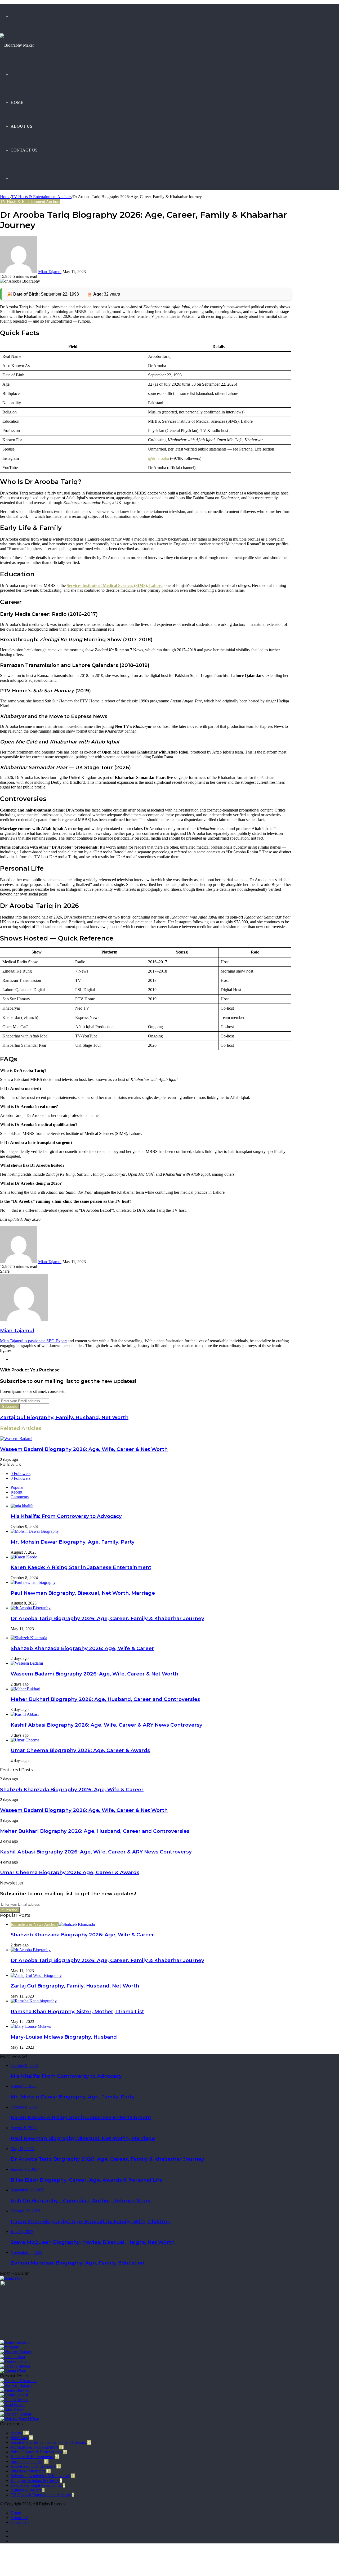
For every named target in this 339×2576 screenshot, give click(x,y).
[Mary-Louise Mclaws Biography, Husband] (31, 2026)
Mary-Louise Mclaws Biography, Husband (64, 2037)
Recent (16, 1492)
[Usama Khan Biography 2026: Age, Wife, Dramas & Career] (13, 2371)
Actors (16, 2433)
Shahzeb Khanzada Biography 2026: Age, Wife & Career (82, 1648)
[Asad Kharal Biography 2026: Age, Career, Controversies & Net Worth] (13, 2405)
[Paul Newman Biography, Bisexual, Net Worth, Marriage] (33, 1582)
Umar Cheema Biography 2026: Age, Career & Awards (80, 1750)
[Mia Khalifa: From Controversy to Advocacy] (22, 1506)
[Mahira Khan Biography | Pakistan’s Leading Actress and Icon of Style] (12, 2357)
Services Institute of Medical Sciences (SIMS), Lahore (115, 585)
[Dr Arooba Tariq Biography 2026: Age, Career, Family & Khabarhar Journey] (31, 1608)
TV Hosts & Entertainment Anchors (41, 197)
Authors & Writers (26, 2490)
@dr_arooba (159, 458)
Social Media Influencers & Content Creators (48, 2442)
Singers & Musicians (28, 2471)
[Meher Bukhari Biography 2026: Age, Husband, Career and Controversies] (25, 1689)
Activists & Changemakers (33, 2466)
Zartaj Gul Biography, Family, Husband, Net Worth (75, 1986)
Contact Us (24, 150)
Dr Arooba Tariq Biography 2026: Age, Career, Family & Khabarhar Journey (107, 1618)
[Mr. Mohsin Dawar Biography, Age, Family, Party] (35, 1531)
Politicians (19, 2438)
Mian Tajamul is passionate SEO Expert (33, 1341)
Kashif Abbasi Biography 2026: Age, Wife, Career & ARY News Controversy (106, 1725)
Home (17, 102)
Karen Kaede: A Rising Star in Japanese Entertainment (81, 1567)
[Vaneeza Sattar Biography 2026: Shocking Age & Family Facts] (14, 2361)
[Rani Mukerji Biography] (52, 2337)
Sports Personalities (27, 2461)
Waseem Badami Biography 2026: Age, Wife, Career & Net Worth (84, 1449)
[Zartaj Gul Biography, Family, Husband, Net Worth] (36, 1975)
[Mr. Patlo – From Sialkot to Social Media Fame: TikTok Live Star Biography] (10, 2347)
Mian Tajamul (50, 272)
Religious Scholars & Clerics (35, 2481)
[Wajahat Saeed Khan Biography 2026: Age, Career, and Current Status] (20, 2419)
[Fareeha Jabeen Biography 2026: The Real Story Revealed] (15, 2366)
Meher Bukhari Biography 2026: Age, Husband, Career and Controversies (105, 1699)
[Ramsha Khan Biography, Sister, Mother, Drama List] (34, 2001)
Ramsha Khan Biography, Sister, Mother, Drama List (77, 2011)
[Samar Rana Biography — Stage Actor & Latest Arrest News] (11, 2278)
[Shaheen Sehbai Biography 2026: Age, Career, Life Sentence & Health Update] (15, 2414)
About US (21, 126)
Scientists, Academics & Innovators (40, 2476)
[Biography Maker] (17, 45)
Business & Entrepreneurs (32, 2457)
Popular (17, 1487)
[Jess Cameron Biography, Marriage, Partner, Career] (15, 2342)
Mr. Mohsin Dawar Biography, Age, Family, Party (73, 1542)
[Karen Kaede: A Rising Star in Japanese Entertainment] (24, 1557)
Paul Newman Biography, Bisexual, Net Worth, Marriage (83, 1593)
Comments (20, 1497)
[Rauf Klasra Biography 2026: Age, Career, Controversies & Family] (12, 2409)
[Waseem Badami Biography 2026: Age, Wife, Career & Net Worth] (16, 1439)
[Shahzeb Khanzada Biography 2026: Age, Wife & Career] (29, 1638)
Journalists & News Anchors (34, 2447)
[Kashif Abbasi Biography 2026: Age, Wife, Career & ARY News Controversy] (25, 1714)
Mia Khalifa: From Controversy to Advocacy (66, 1516)
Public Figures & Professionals (36, 2452)
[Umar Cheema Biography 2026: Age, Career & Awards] (25, 1740)
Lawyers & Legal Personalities (36, 2485)
